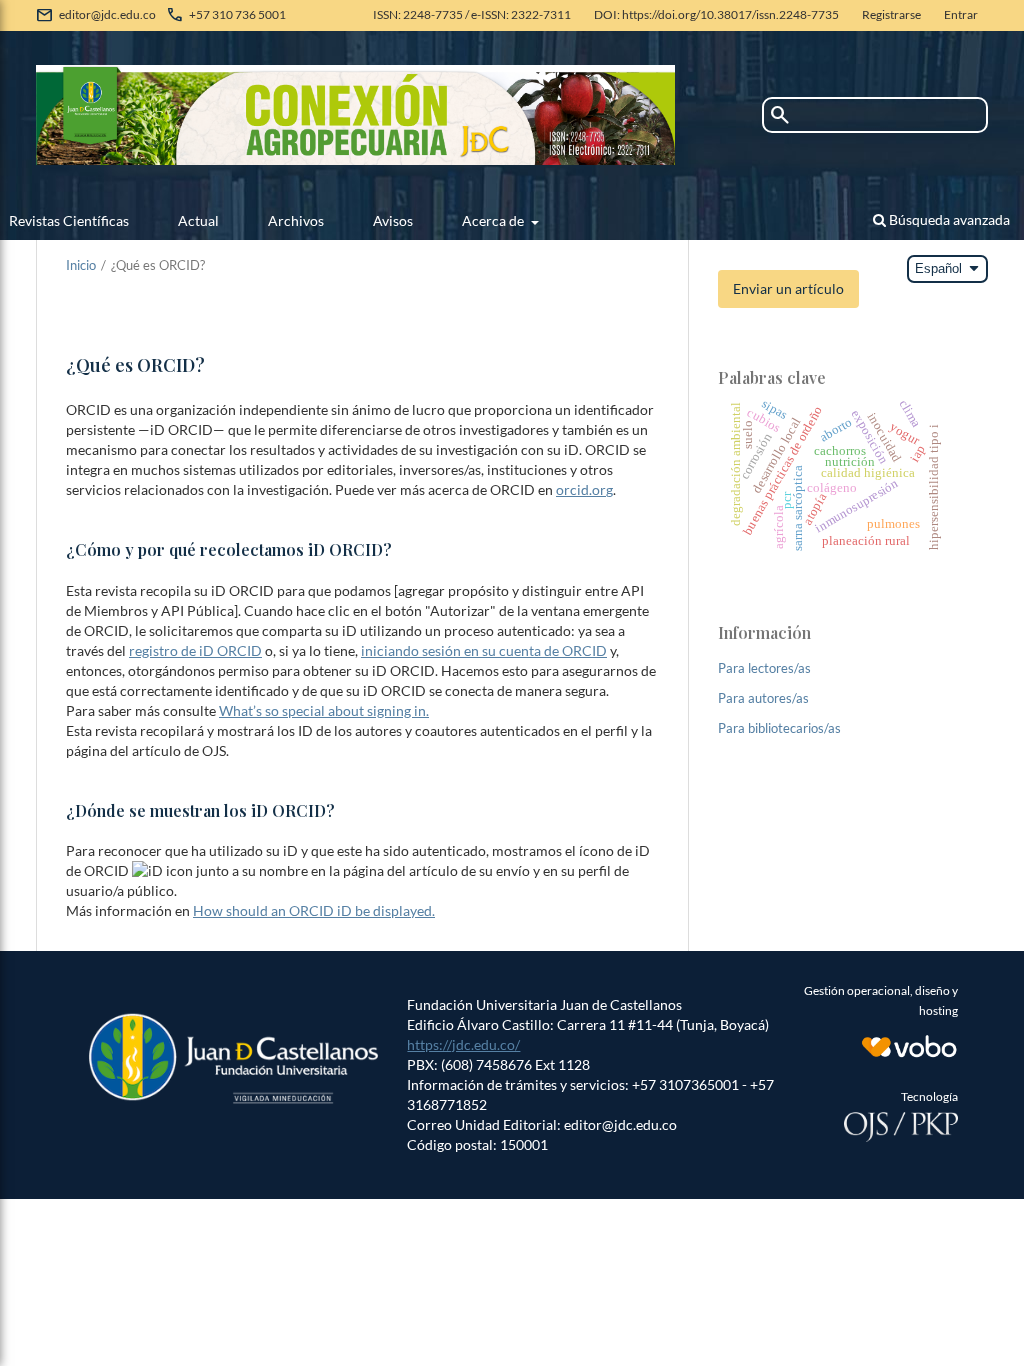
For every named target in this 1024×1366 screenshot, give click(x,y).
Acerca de (494, 220)
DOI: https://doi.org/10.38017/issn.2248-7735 (716, 14)
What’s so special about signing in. (324, 710)
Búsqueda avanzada (948, 219)
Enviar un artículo (788, 288)
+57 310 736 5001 (237, 14)
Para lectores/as (764, 668)
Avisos (393, 220)
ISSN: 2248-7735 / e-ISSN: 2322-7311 (472, 14)
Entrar (961, 14)
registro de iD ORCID (195, 650)
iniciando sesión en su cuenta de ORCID (484, 650)
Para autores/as (763, 698)
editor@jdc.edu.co (107, 14)
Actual (198, 220)
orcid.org (584, 489)
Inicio (81, 265)
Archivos (296, 220)
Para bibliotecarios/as (779, 728)
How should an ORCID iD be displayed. (314, 910)
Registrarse (891, 14)
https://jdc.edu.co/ (463, 1044)
